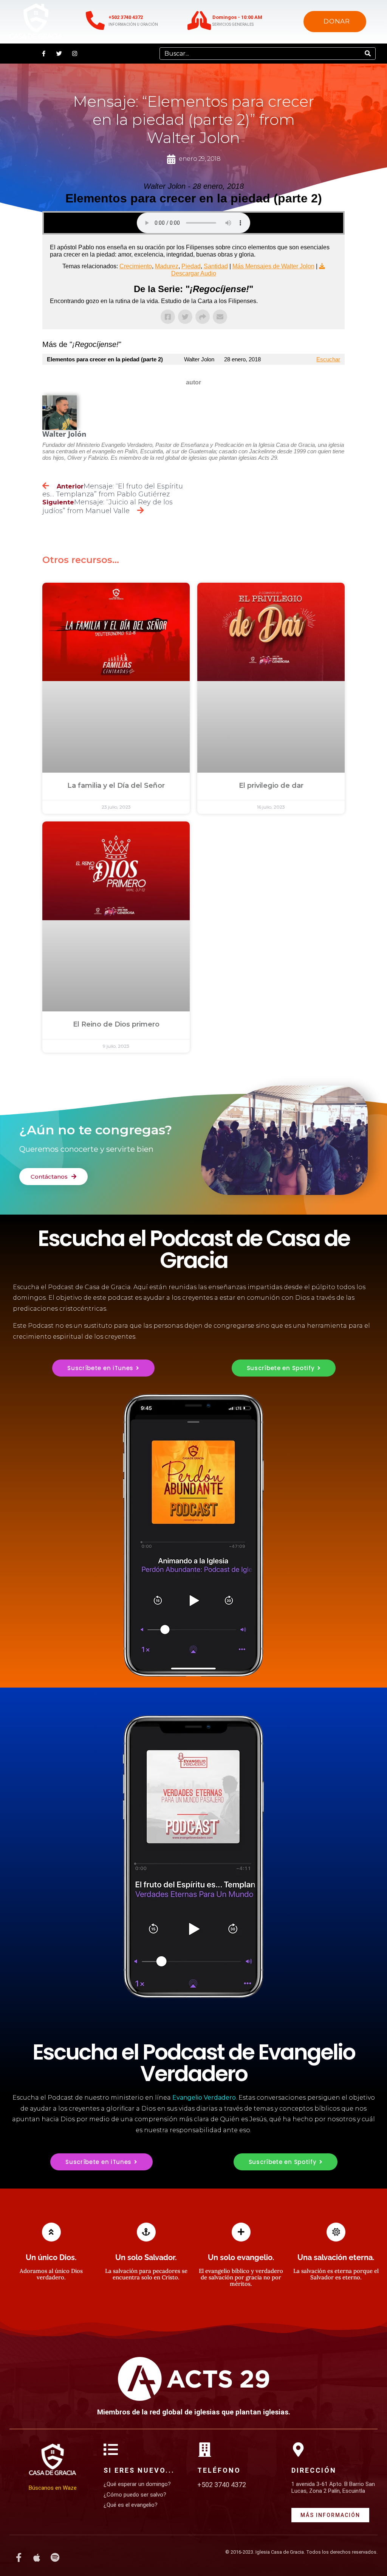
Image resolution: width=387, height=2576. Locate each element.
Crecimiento (136, 266)
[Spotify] (55, 2557)
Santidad (216, 266)
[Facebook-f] (43, 53)
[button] (6, 54)
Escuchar (328, 359)
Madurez (167, 266)
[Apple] (37, 2557)
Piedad (191, 266)
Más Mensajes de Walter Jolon (273, 266)
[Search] (368, 54)
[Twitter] (59, 53)
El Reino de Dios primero (116, 1024)
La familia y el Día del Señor (116, 786)
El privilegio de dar (271, 786)
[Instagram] (74, 53)
